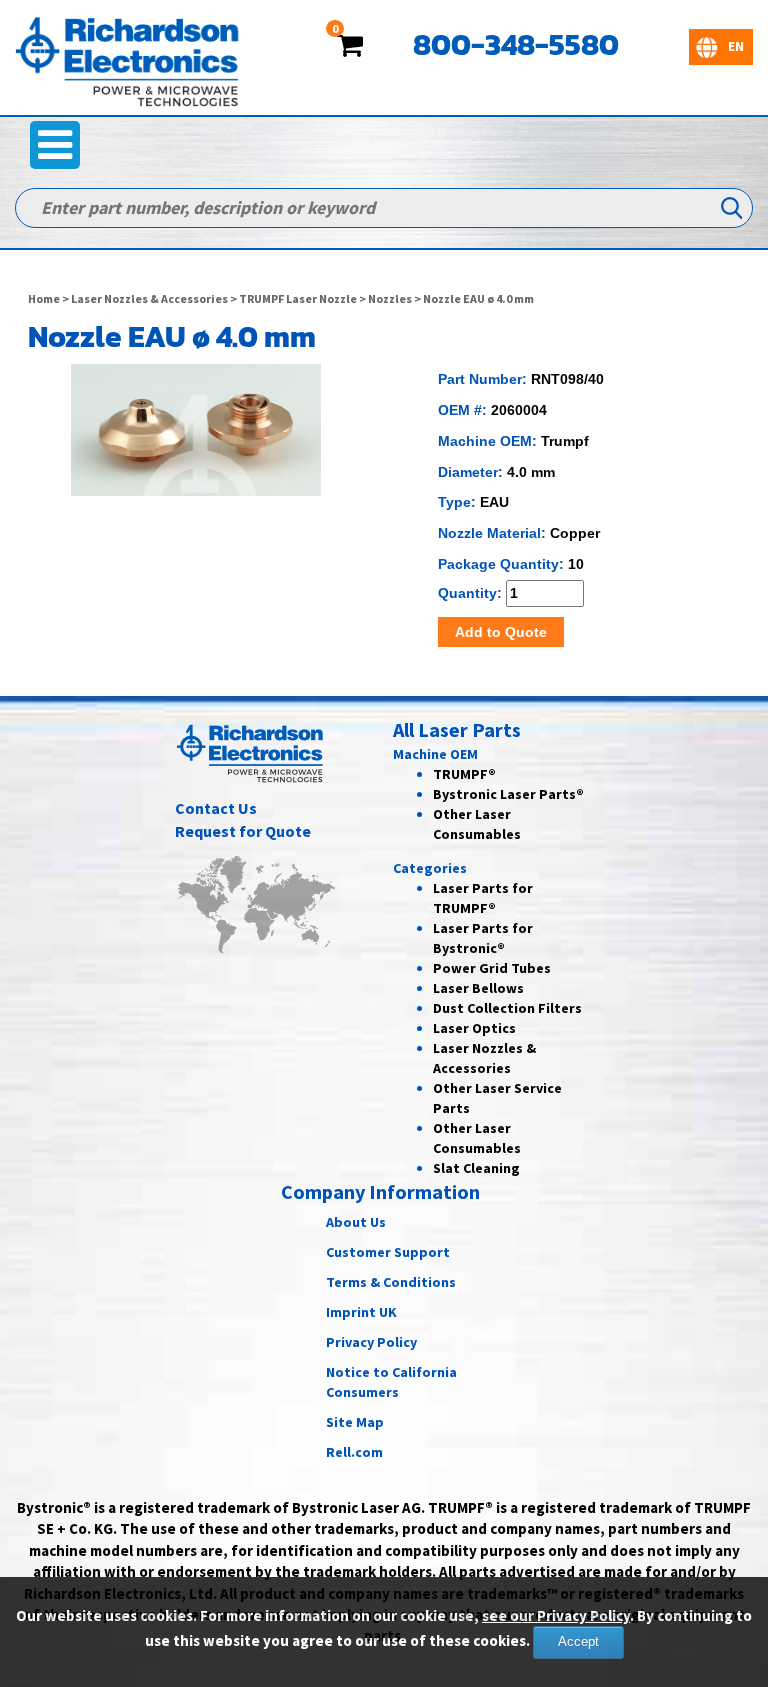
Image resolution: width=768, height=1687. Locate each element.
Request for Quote (243, 831)
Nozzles (390, 298)
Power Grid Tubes (492, 968)
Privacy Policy (371, 1342)
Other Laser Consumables (477, 1138)
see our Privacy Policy (556, 1615)
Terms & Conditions (391, 1282)
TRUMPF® (464, 774)
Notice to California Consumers (391, 1382)
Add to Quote (501, 632)
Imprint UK (361, 1312)
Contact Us (216, 808)
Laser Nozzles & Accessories (149, 298)
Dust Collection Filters (507, 1008)
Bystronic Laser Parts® (508, 794)
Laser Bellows (478, 988)
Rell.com (354, 1452)
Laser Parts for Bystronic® (483, 938)
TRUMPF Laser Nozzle (298, 298)
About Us (356, 1222)
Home (44, 298)
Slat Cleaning (476, 1168)
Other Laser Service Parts (497, 1098)
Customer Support (388, 1252)
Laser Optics (474, 1028)
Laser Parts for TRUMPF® (483, 898)
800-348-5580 (516, 44)
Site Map (355, 1422)
